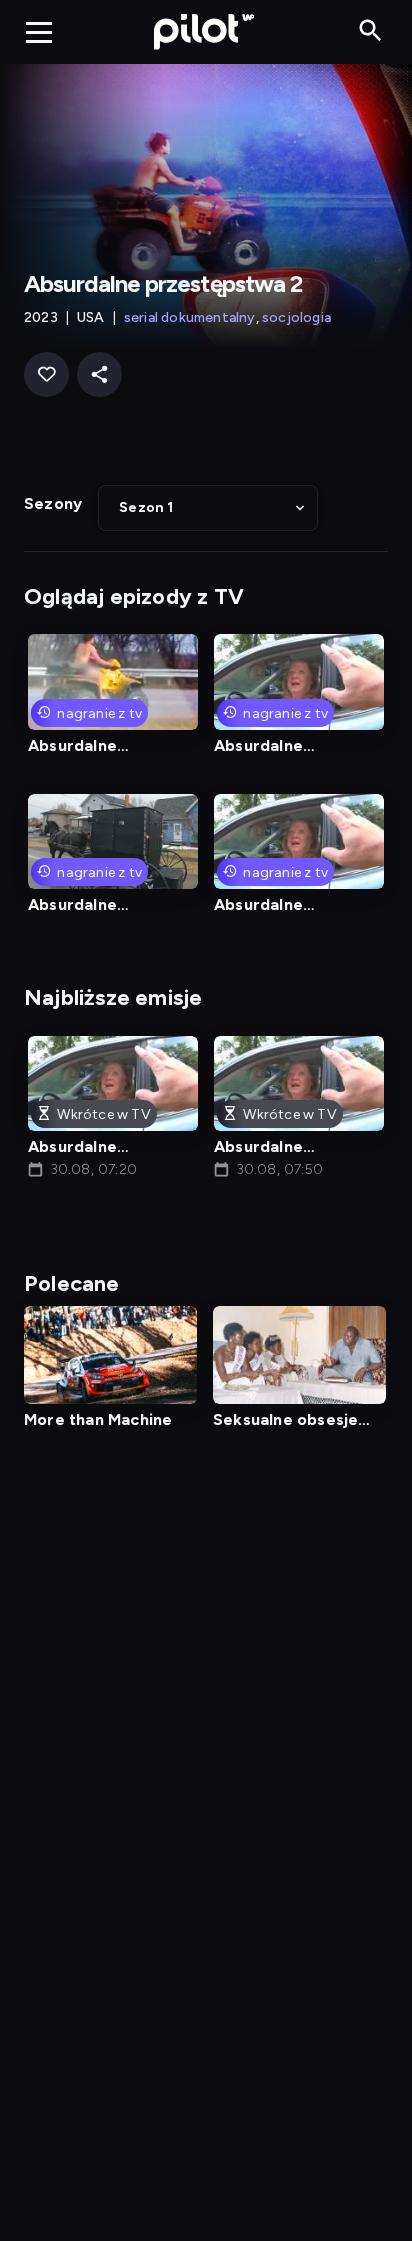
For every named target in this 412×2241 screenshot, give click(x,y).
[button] (208, 508)
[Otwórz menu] (39, 32)
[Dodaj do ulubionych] (46, 374)
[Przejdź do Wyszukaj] (370, 31)
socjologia (296, 317)
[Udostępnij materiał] (99, 374)
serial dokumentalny (190, 317)
